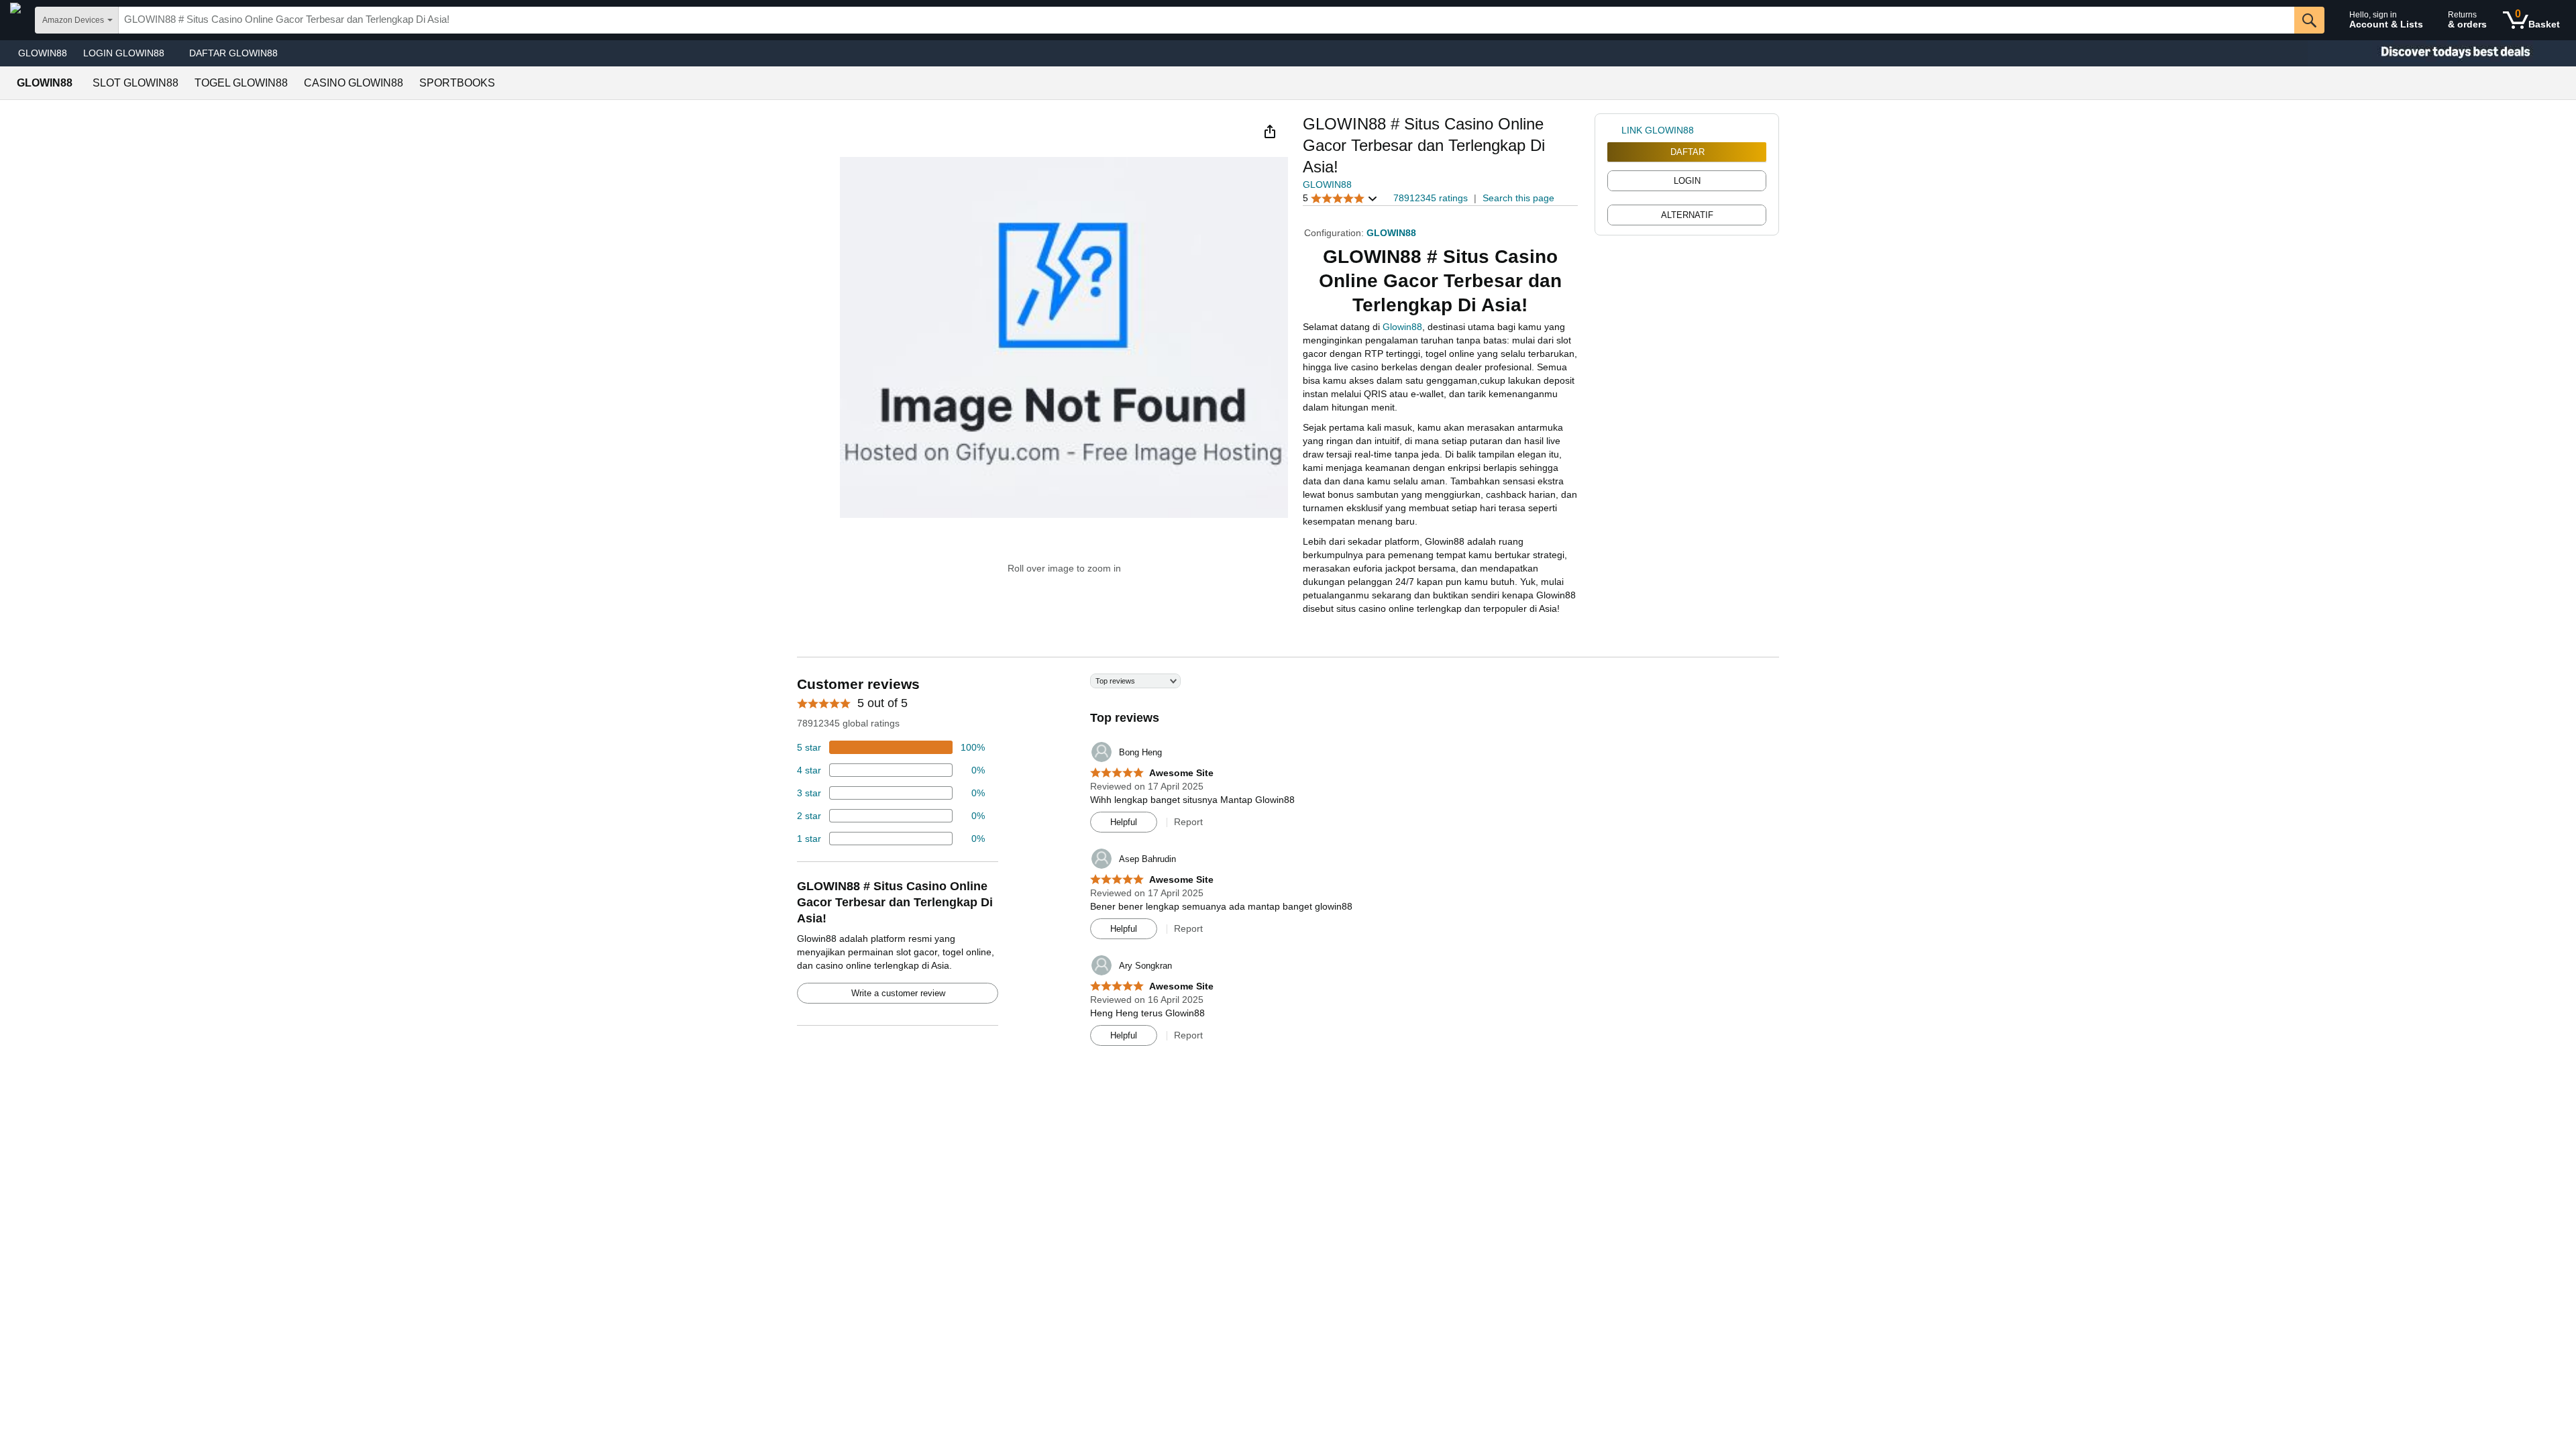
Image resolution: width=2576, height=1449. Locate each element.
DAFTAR (1687, 152)
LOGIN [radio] (1687, 181)
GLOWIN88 (43, 53)
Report (1188, 822)
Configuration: (1335, 233)
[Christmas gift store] (2442, 53)
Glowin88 (1402, 327)
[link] (1614, 130)
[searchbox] (1206, 20)
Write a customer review (898, 993)
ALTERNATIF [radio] (1687, 215)
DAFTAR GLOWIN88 (233, 53)
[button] (1270, 131)
